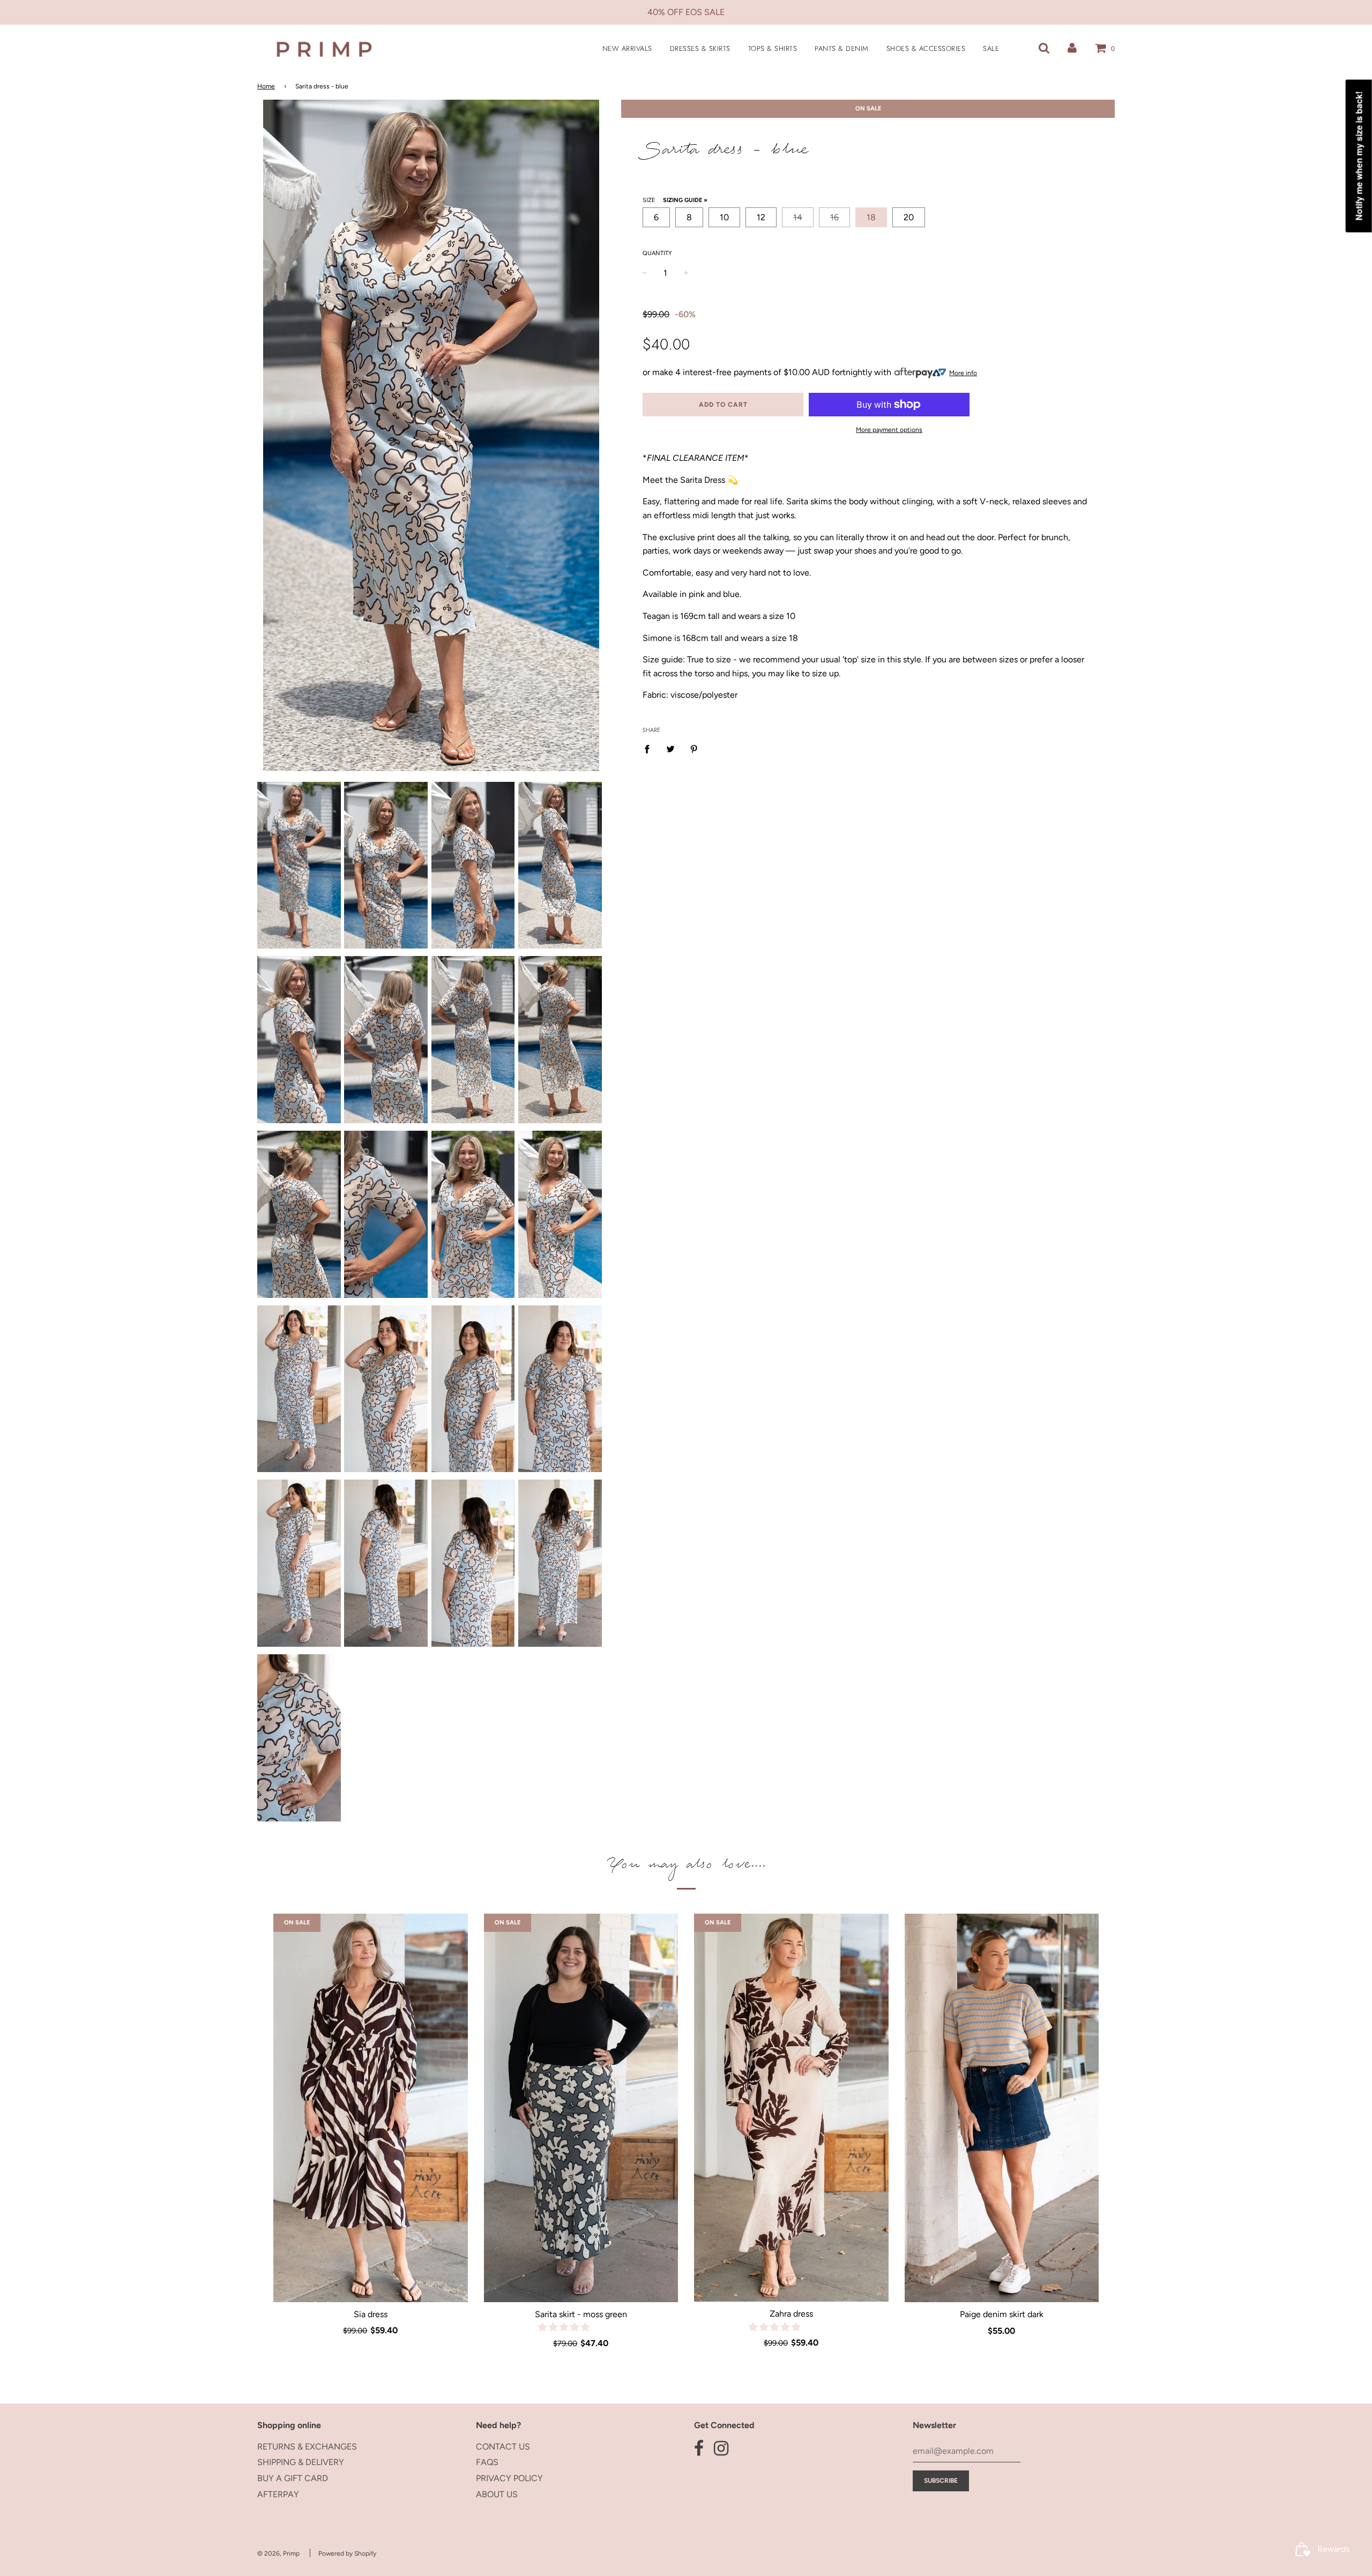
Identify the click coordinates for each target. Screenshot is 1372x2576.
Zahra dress (791, 2314)
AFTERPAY (278, 2494)
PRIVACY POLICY (509, 2478)
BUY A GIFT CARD (293, 2478)
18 (871, 217)
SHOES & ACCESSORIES (926, 48)
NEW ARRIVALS (627, 48)
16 (834, 217)
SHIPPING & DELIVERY (301, 2462)
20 (909, 217)
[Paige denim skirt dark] (1002, 2108)
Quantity (657, 253)
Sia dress (371, 2314)
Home (266, 86)
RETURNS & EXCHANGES (307, 2447)
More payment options (889, 430)
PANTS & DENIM (842, 48)
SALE (991, 48)
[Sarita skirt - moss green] (581, 2108)
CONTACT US (503, 2447)
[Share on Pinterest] (694, 749)
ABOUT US (497, 2494)
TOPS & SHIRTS (773, 48)
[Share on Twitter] (670, 749)
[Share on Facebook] (650, 749)
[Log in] (1072, 48)
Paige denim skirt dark (1002, 2314)
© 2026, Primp (278, 2553)
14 (798, 217)
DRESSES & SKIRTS (700, 48)
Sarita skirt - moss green (581, 2314)
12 (761, 217)
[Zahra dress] (791, 2108)
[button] (565, 2327)
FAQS (487, 2462)
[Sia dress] (371, 2108)
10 (724, 217)
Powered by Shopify (347, 2553)
